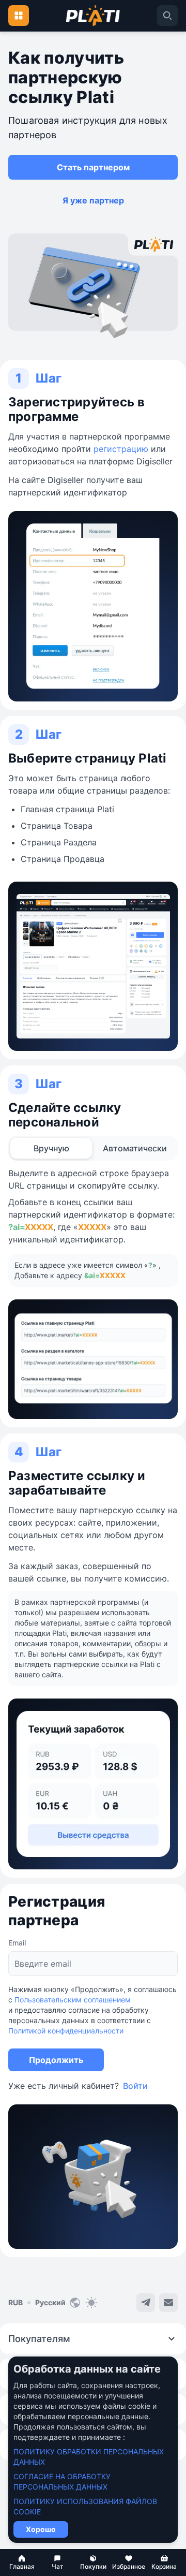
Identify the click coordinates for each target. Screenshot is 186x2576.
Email (17, 1943)
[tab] (51, 1148)
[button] (22, 2563)
